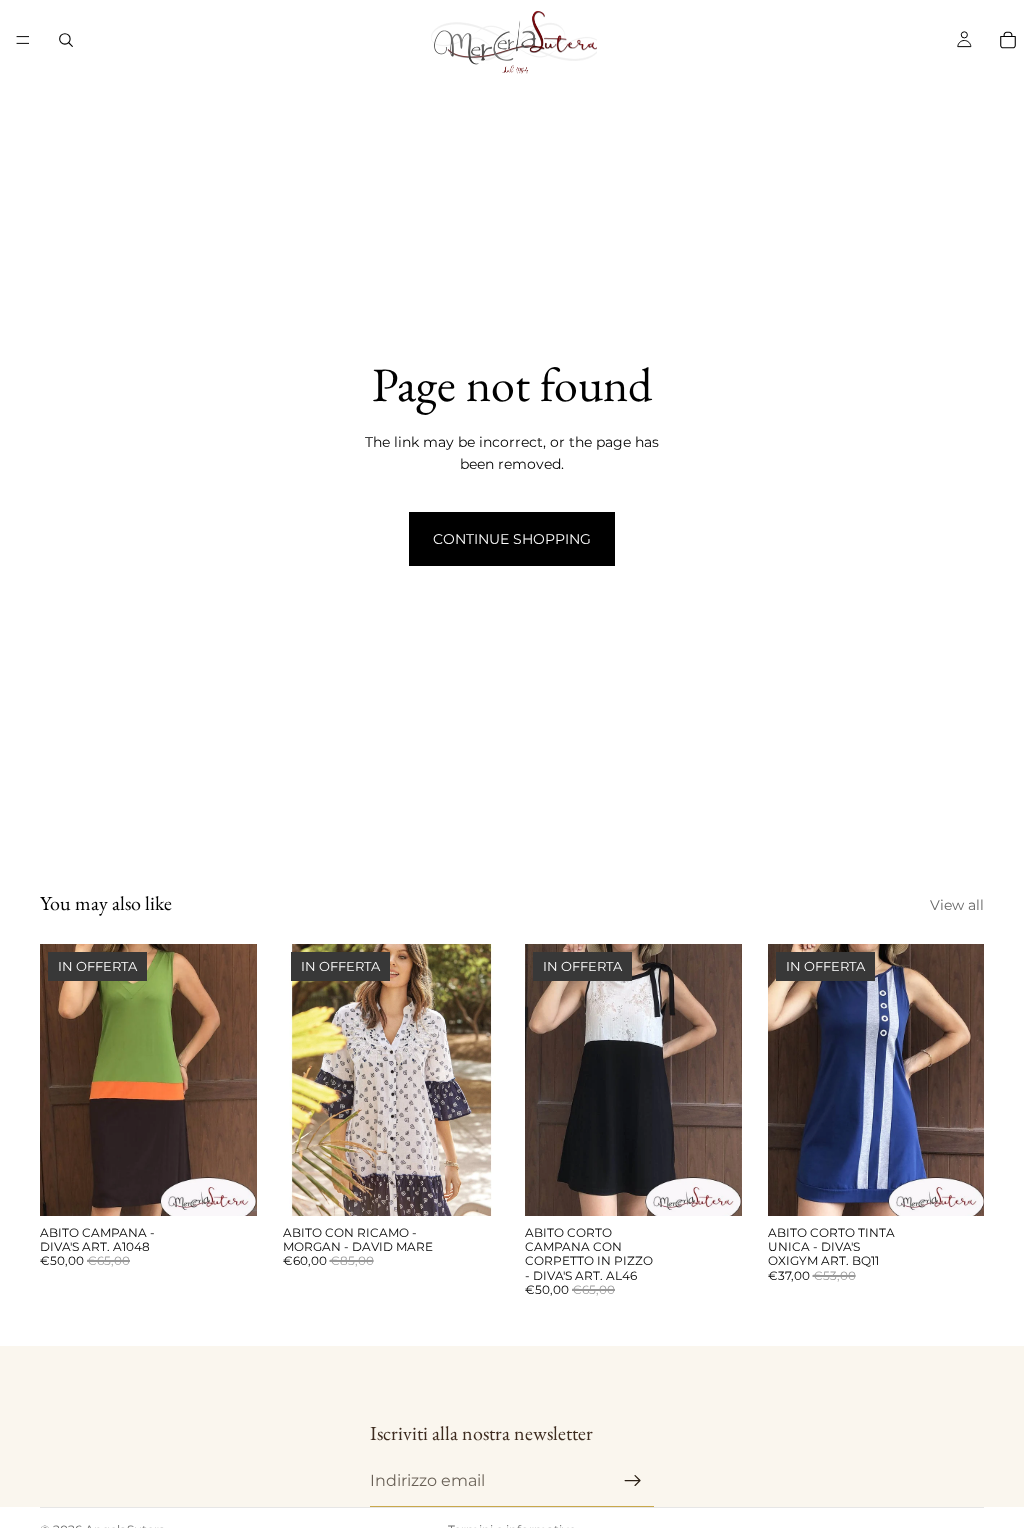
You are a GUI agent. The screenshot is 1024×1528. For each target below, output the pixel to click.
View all (957, 905)
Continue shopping (512, 539)
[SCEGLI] (226, 1185)
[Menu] (23, 40)
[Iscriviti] (633, 1480)
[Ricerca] (66, 40)
